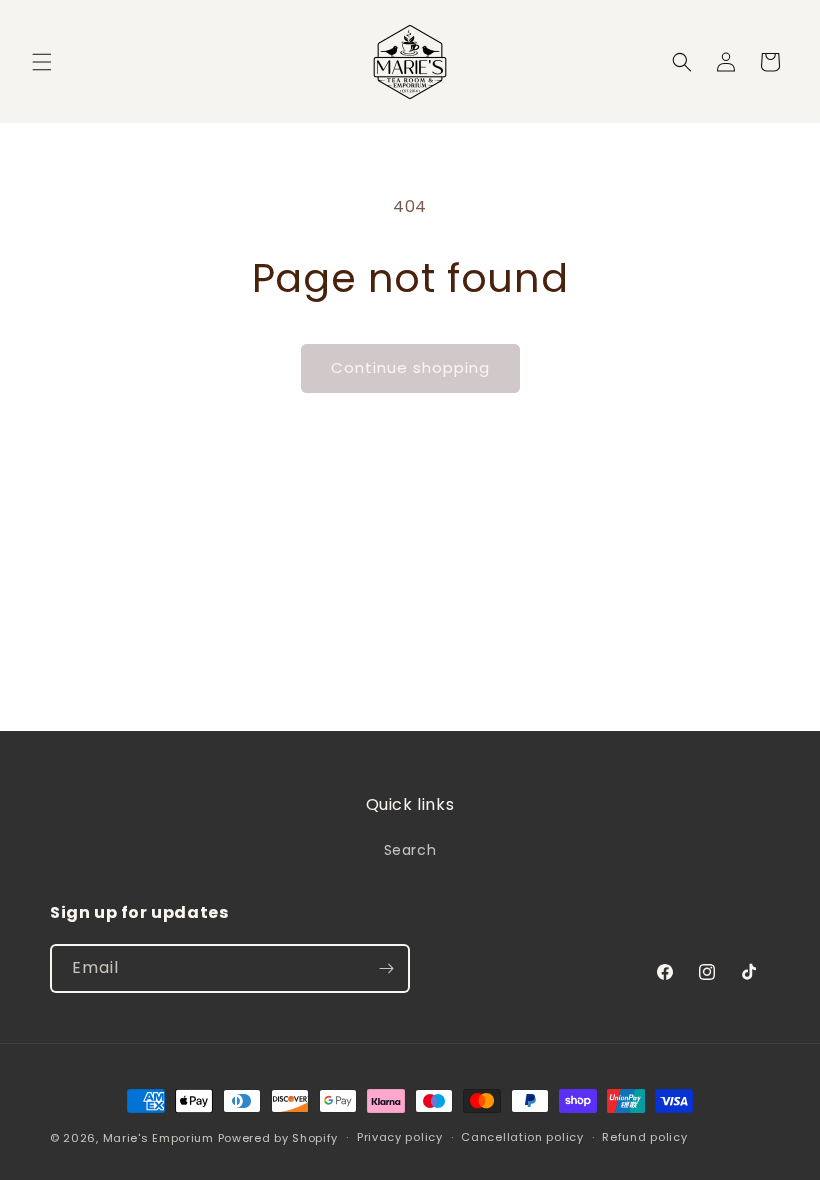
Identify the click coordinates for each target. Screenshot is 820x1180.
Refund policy (644, 1137)
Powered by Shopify (278, 1138)
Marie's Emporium (158, 1138)
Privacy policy (400, 1137)
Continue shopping (410, 367)
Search (410, 850)
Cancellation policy (522, 1137)
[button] (42, 62)
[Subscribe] (386, 968)
